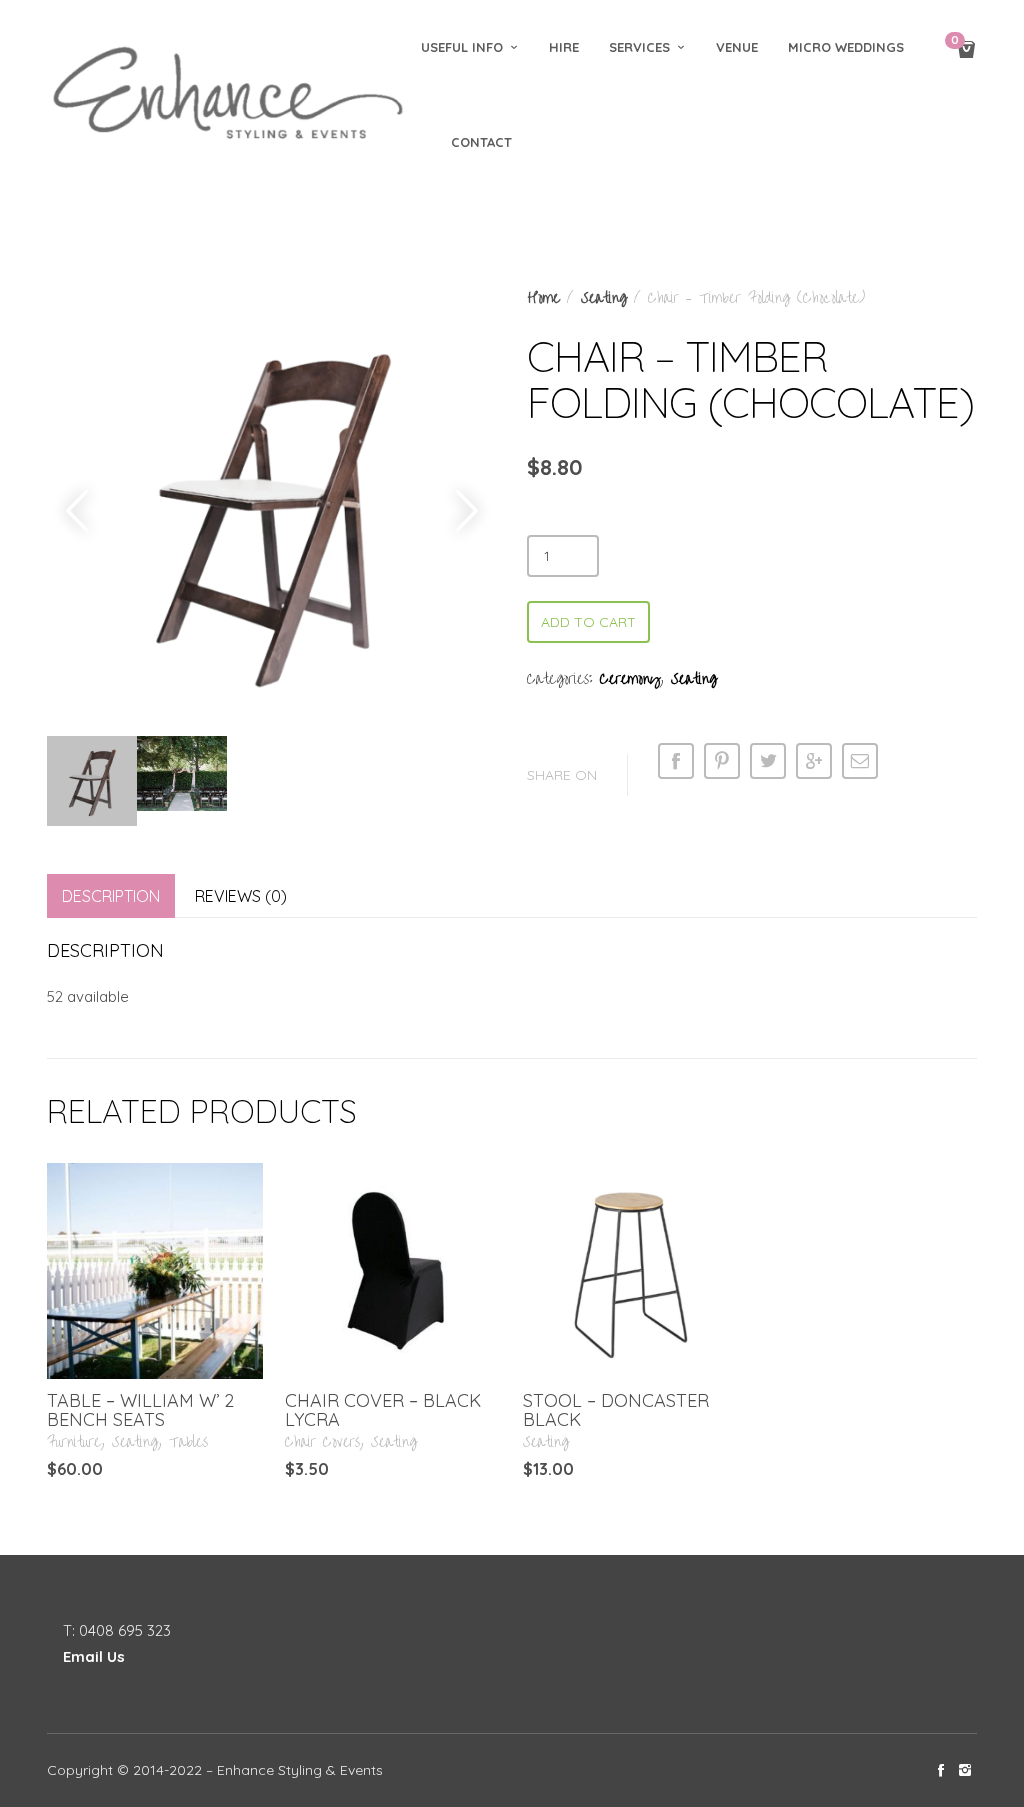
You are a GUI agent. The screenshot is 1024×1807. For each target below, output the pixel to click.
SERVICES (639, 47)
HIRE (564, 47)
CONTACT (481, 142)
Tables (188, 1442)
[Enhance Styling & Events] (231, 95)
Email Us (94, 1656)
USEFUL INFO (462, 47)
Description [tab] (111, 896)
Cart (955, 41)
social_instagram (965, 1770)
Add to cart (588, 622)
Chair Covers (322, 1442)
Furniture (74, 1442)
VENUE (737, 47)
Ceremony (630, 679)
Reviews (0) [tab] (241, 896)
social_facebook (941, 1770)
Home (543, 298)
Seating (604, 298)
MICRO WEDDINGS (846, 47)
